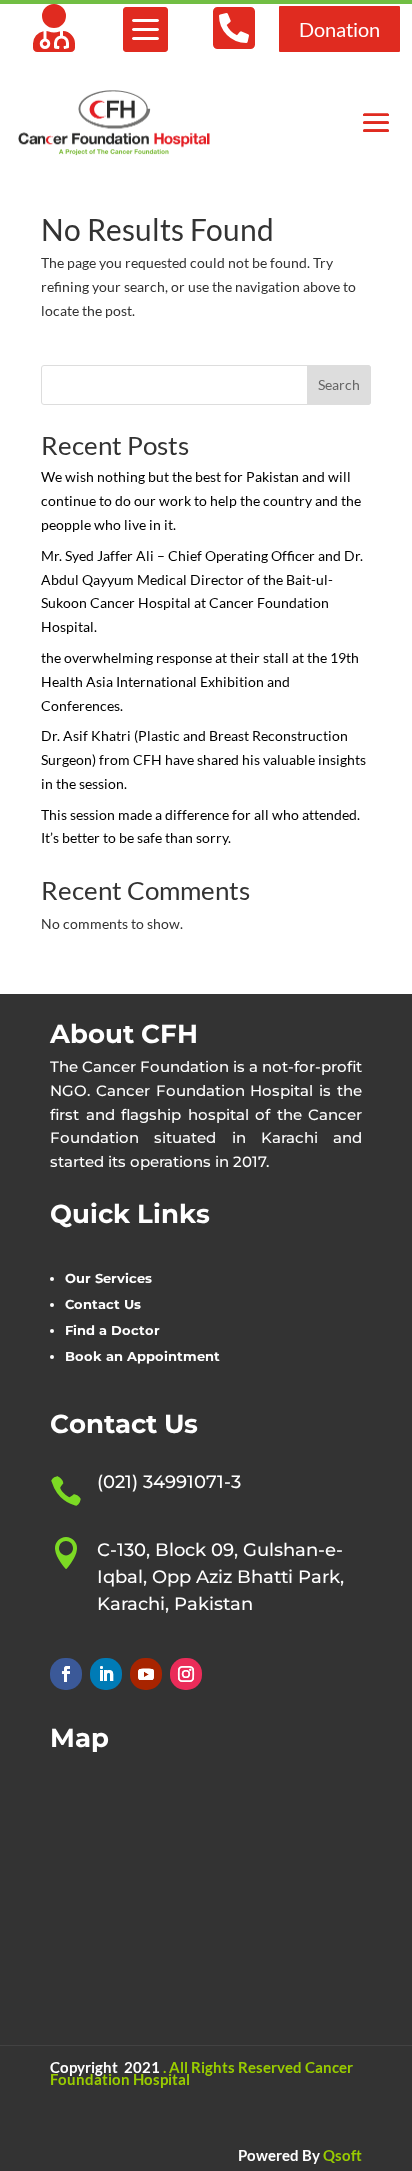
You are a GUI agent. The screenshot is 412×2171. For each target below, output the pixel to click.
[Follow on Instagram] (186, 1674)
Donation (339, 29)
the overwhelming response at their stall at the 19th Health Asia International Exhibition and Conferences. (200, 681)
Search (339, 384)
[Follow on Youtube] (146, 1674)
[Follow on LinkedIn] (106, 1674)
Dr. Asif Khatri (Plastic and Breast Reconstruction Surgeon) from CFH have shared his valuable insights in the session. (203, 759)
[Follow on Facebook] (66, 1674)
